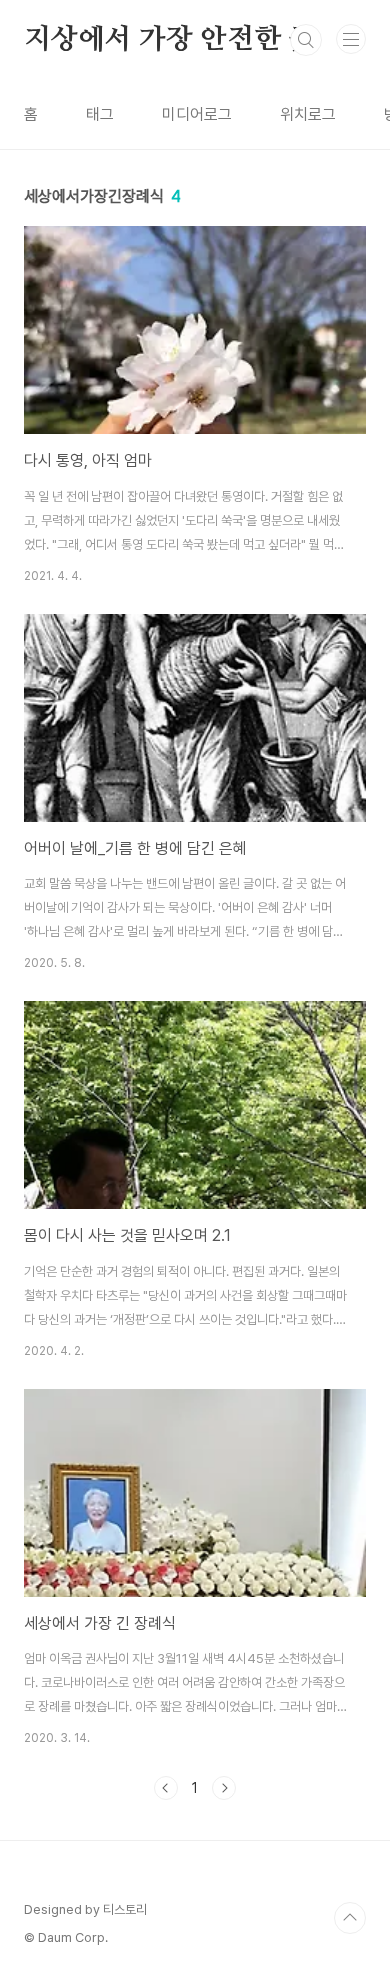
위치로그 (308, 114)
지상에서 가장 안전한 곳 (169, 40)
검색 (306, 40)
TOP (350, 1918)
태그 (100, 114)
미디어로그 (197, 114)
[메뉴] (351, 39)
